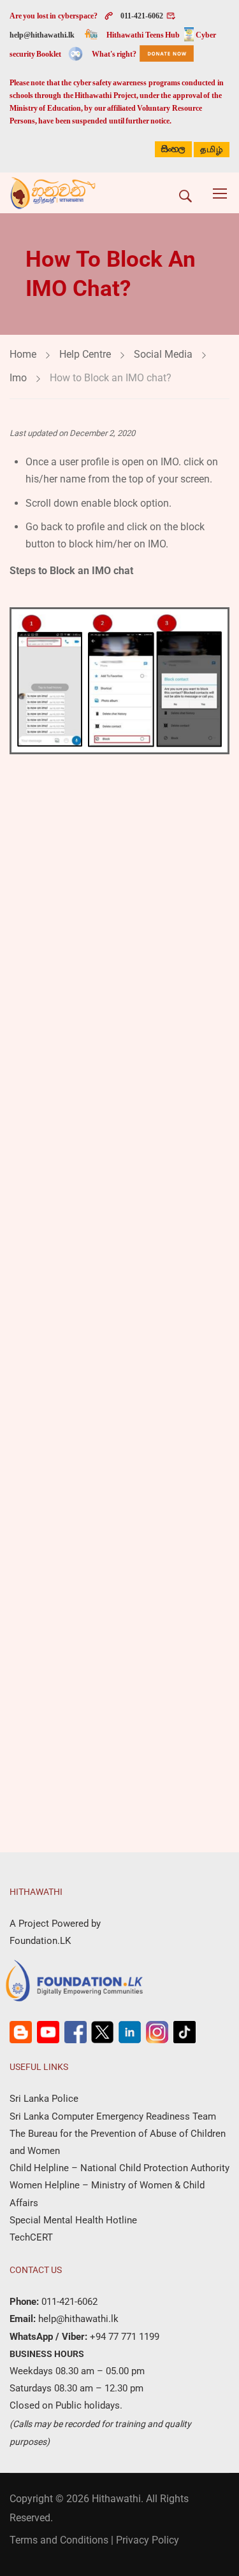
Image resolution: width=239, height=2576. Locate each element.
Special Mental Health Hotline (73, 2220)
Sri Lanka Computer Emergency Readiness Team (113, 2116)
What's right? (114, 54)
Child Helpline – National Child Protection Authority (119, 2168)
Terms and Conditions (59, 2540)
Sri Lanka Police (44, 2099)
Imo (18, 378)
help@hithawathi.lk (42, 35)
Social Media (163, 354)
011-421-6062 (142, 16)
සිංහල (173, 149)
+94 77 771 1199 (123, 2337)
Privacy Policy (148, 2540)
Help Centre (85, 354)
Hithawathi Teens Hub (143, 35)
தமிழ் (212, 150)
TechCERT (31, 2237)
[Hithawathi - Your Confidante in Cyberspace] (53, 193)
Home (23, 354)
